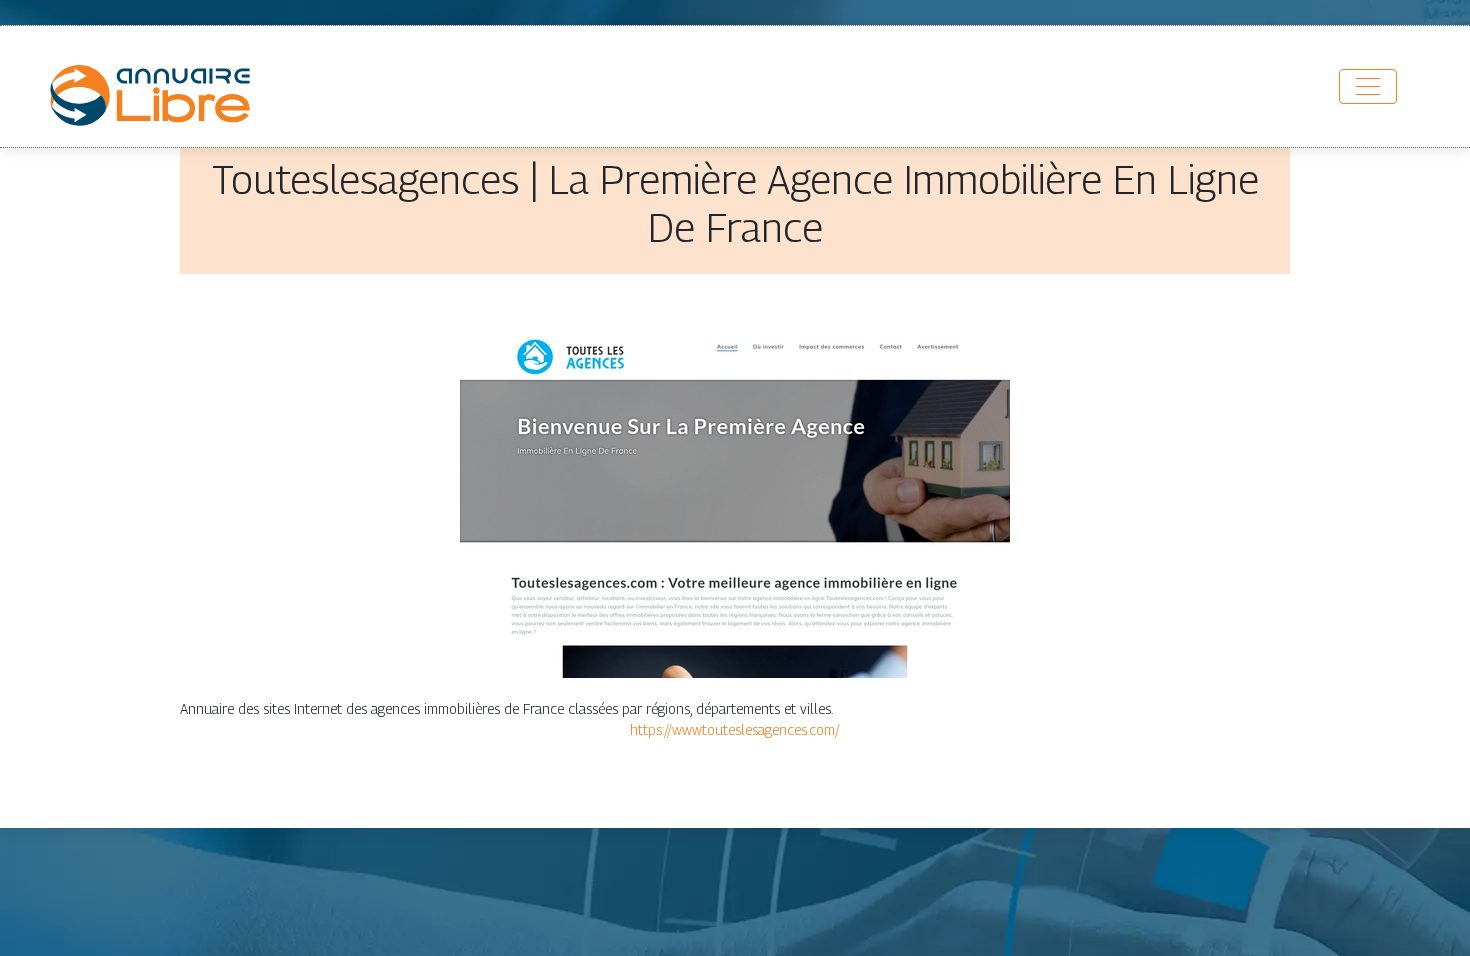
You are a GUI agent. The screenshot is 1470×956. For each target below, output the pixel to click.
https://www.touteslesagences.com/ (735, 729)
